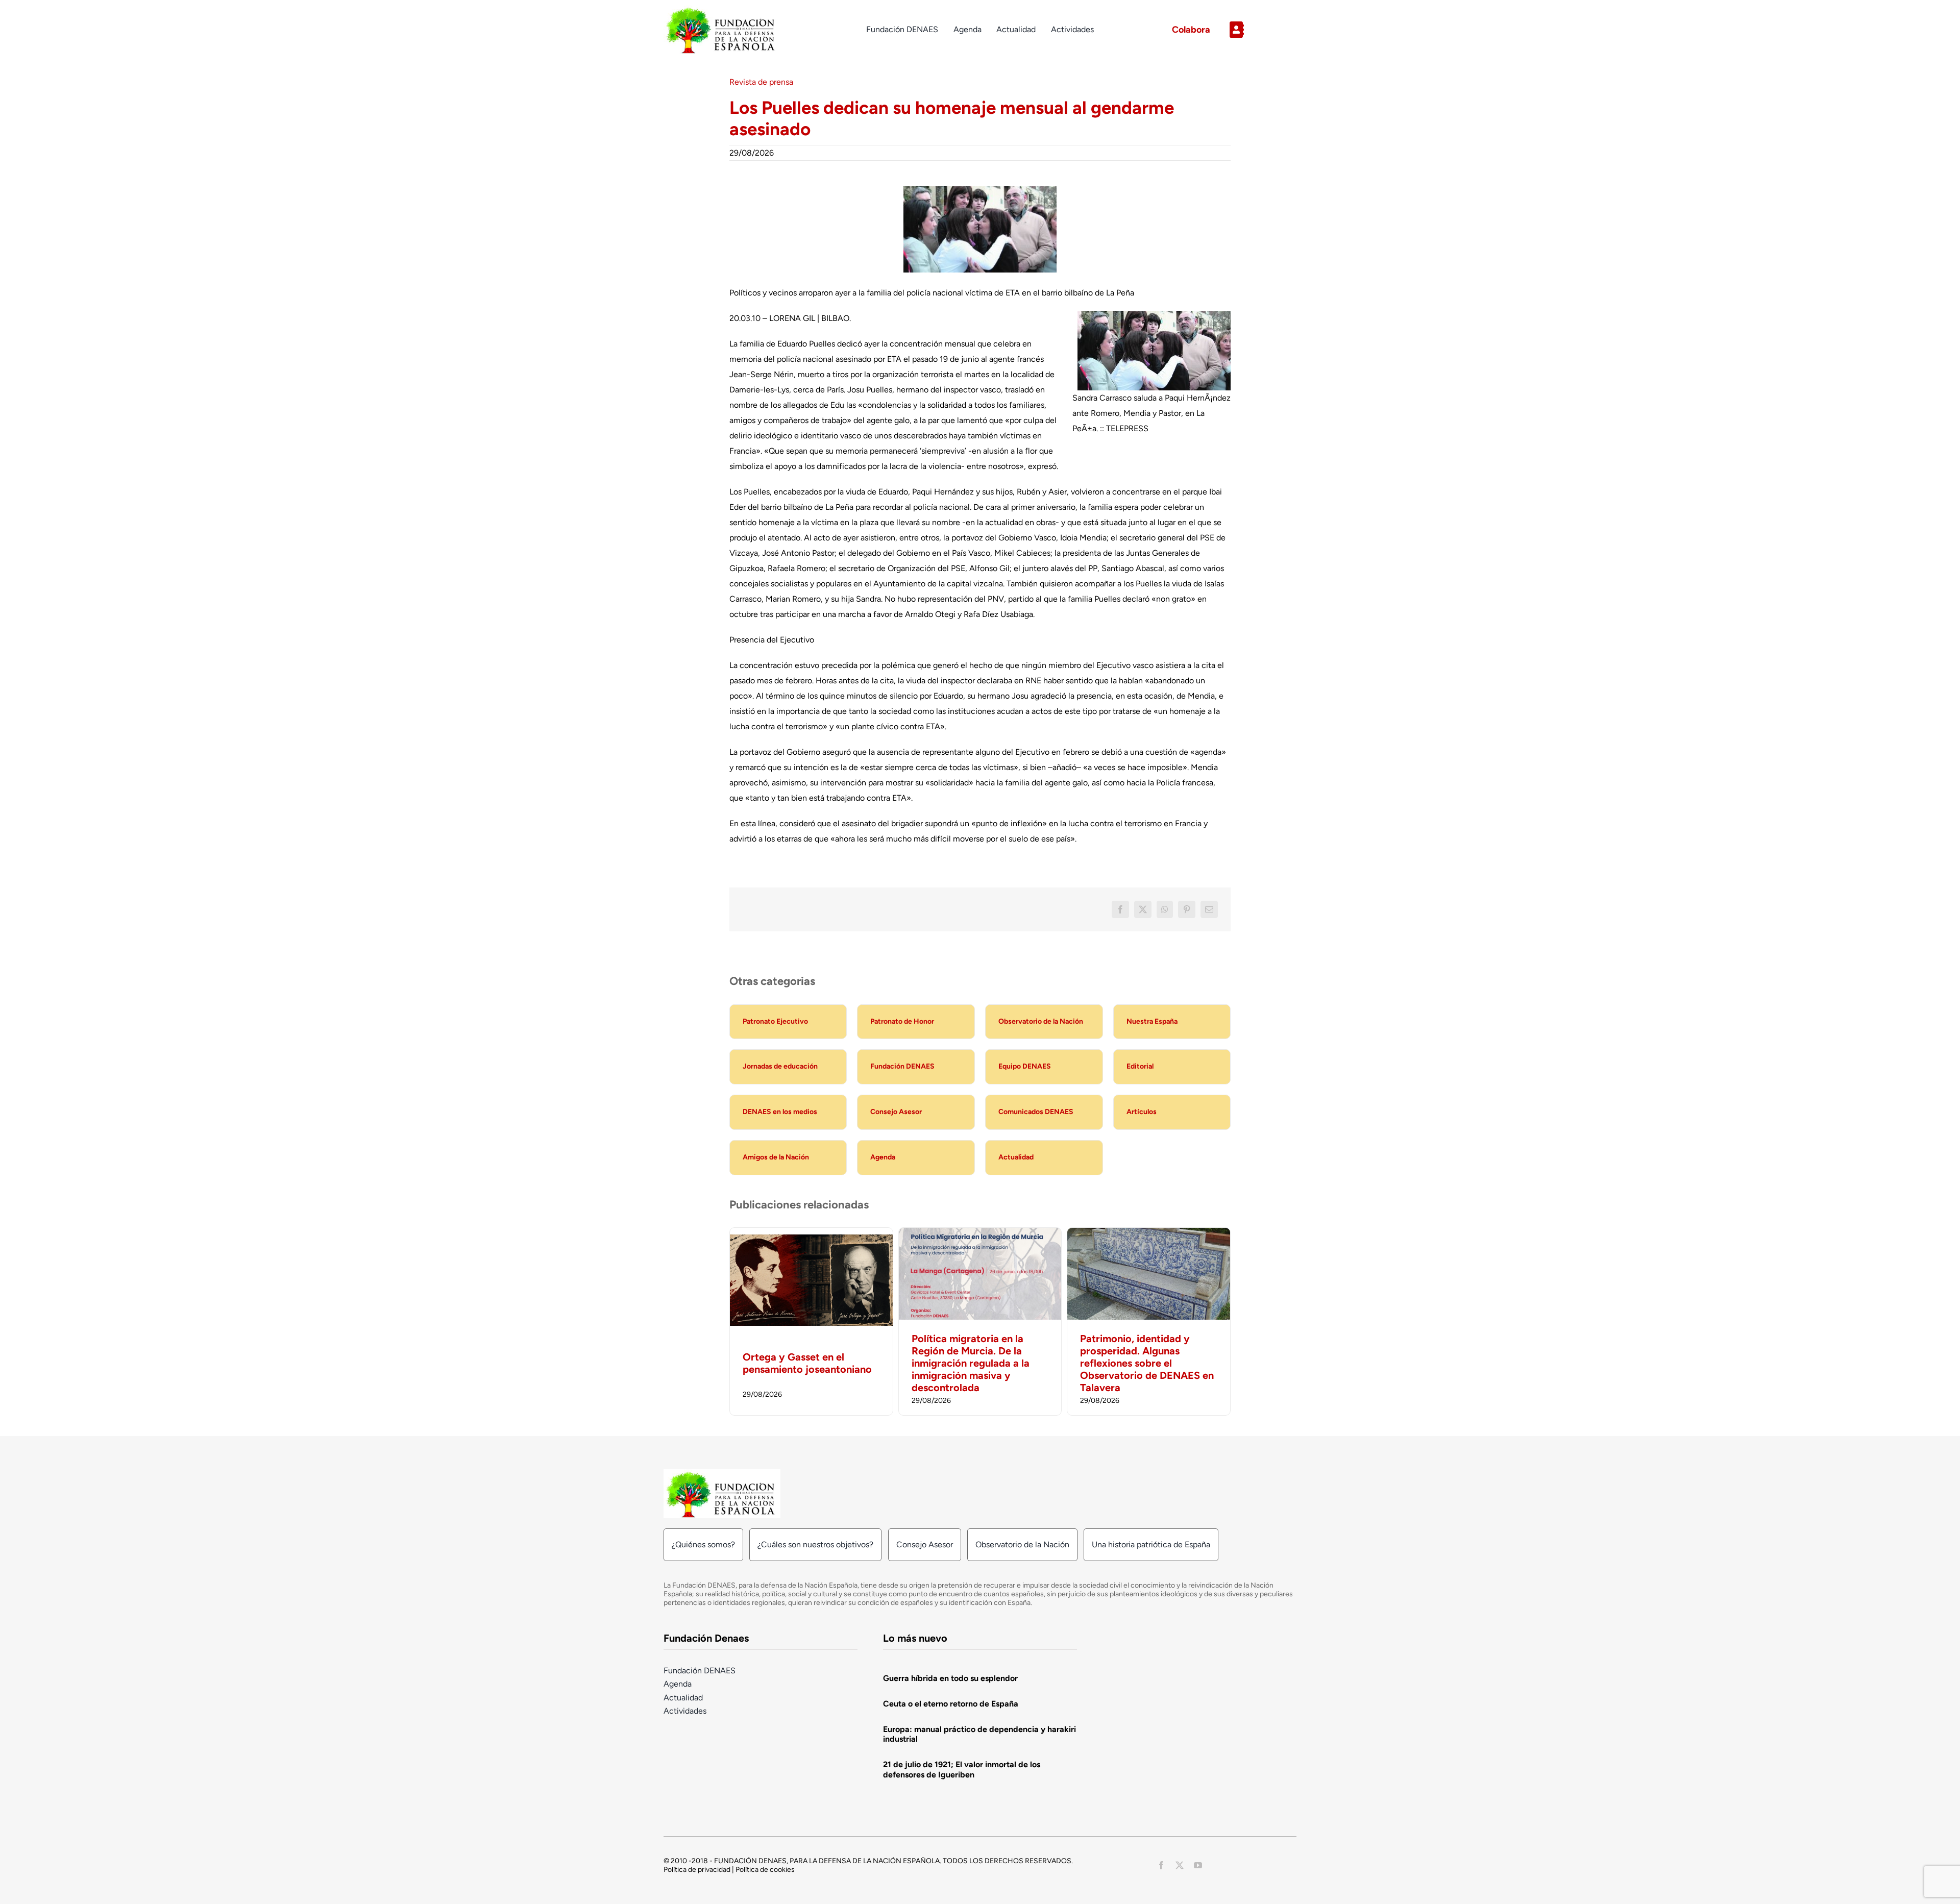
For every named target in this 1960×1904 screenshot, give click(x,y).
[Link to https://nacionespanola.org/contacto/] (1259, 30)
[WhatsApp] (1165, 909)
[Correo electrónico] (1209, 909)
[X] (1143, 909)
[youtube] (1198, 1865)
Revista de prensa (761, 82)
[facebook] (1161, 1865)
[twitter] (1180, 1865)
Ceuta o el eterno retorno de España (951, 1704)
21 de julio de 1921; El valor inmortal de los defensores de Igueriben (962, 1769)
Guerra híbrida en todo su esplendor (950, 1678)
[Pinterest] (1187, 909)
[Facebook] (1120, 909)
